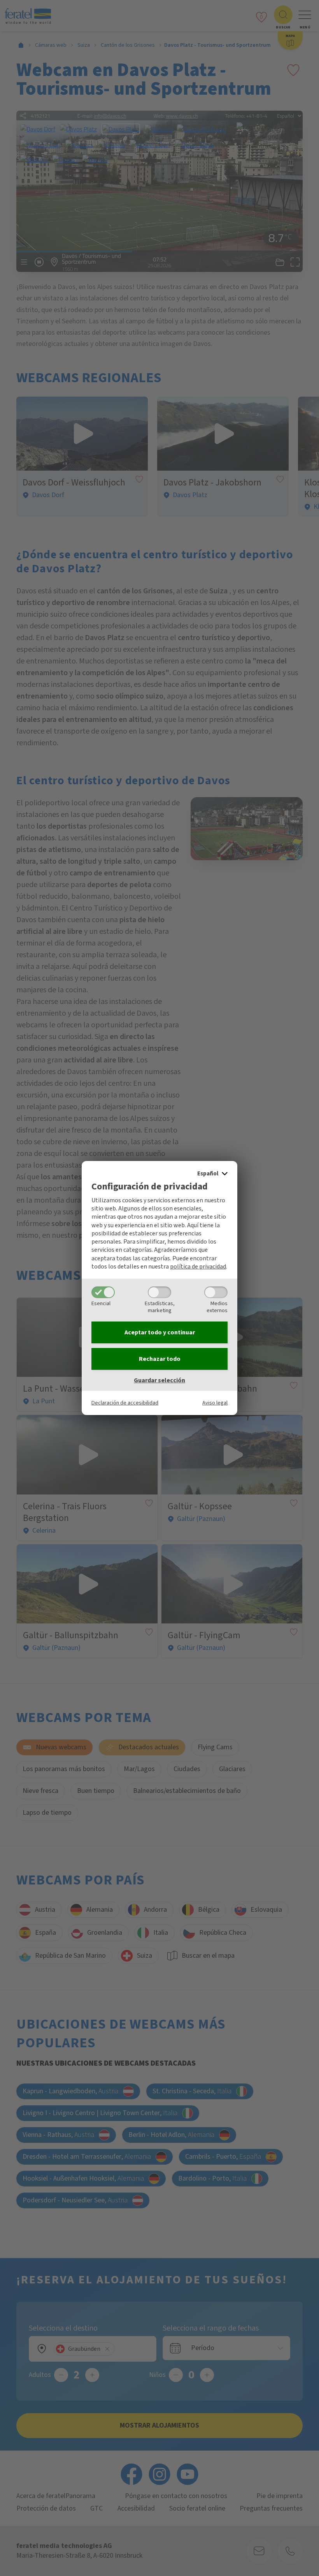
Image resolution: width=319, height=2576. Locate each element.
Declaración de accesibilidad (125, 1403)
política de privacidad (198, 1267)
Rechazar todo (160, 1359)
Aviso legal (215, 1403)
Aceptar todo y (160, 1332)
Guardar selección (159, 1380)
